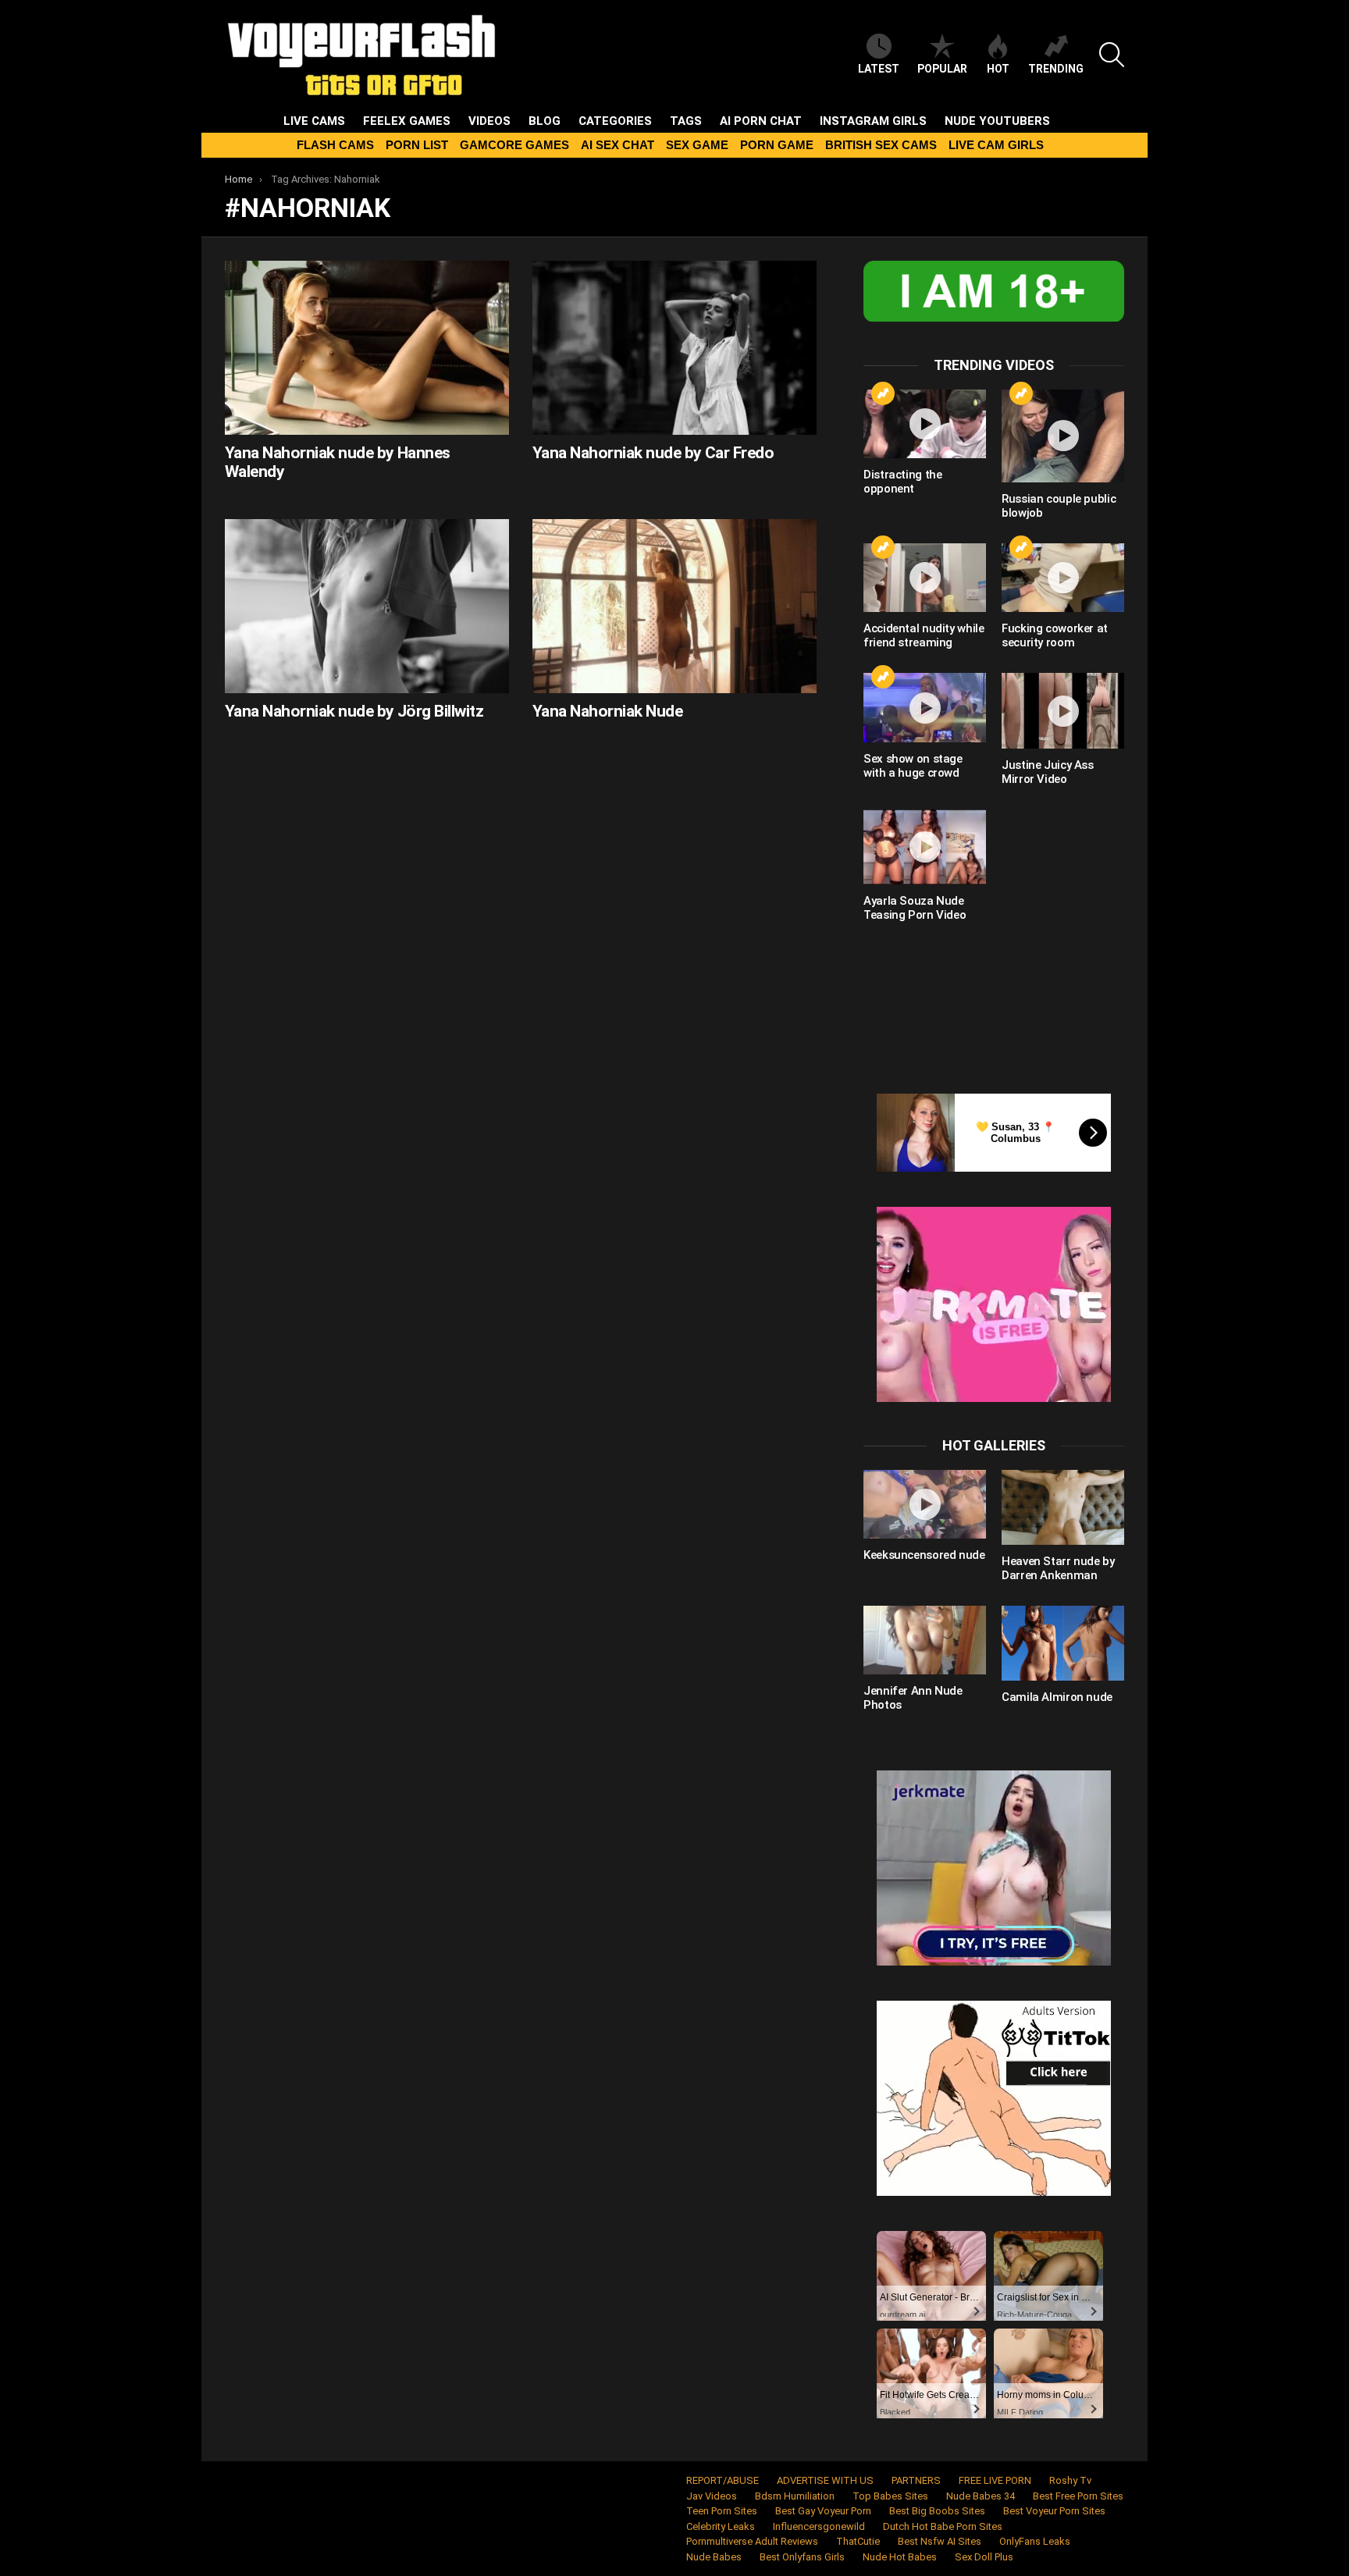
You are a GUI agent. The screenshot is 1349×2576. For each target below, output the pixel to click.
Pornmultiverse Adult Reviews (752, 2541)
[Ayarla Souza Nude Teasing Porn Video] (925, 847)
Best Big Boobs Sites (937, 2511)
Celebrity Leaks (721, 2526)
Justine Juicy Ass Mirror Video (1048, 772)
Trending (1056, 69)
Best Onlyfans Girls (802, 2557)
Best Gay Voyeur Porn (823, 2511)
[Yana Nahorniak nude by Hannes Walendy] (367, 348)
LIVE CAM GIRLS (996, 145)
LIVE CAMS (314, 121)
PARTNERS (916, 2480)
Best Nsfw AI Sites (940, 2541)
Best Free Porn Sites (1078, 2496)
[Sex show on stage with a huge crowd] (925, 707)
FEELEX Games (407, 121)
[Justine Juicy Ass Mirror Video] (1063, 710)
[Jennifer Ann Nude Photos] (925, 1640)
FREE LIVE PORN (995, 2480)
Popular (942, 69)
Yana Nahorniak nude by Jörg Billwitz (354, 711)
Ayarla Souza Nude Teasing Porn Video (915, 908)
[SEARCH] (1112, 55)
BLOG (545, 121)
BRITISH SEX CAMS (881, 145)
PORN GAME (777, 145)
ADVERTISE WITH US (825, 2480)
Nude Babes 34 (981, 2496)
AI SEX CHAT (618, 145)
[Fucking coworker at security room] (1063, 578)
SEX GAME (697, 145)
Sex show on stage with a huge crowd (913, 766)
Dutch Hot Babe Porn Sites (943, 2526)
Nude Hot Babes (900, 2557)
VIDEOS (489, 121)
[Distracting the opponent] (925, 424)
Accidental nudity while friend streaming (924, 635)
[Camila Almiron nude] (1063, 1643)
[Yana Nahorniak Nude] (674, 606)
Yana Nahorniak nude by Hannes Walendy (338, 462)
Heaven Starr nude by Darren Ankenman (1058, 1568)
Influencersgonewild (819, 2526)
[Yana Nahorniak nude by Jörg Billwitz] (367, 606)
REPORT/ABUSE (723, 2480)
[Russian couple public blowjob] (1063, 436)
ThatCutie (858, 2541)
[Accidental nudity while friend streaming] (925, 578)
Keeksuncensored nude (924, 1555)
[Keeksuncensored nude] (925, 1504)
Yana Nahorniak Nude (607, 711)
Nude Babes (714, 2557)
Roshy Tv (1070, 2480)
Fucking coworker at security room (1055, 635)
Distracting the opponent (902, 482)
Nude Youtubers (997, 121)
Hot (998, 69)
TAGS (686, 121)
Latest (879, 69)
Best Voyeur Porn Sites (1054, 2511)
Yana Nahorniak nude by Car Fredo (653, 453)
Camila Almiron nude (1057, 1697)
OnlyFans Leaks (1035, 2541)
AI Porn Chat (761, 121)
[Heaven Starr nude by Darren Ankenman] (1063, 1507)
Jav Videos (712, 2496)
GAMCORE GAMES (514, 145)
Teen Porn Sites (722, 2511)
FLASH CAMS (335, 145)
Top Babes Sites (890, 2496)
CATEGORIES (615, 121)
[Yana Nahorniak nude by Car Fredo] (674, 348)
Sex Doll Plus (984, 2557)
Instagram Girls (873, 121)
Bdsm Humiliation (795, 2496)
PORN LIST (417, 145)
